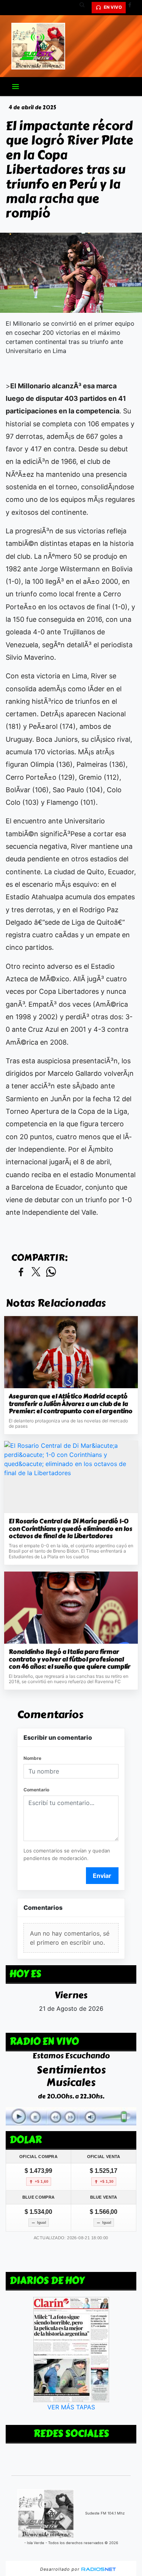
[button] (85, 8)
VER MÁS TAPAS (71, 2407)
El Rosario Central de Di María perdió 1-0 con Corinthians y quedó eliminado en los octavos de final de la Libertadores (70, 1529)
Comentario (36, 1790)
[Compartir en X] (36, 1272)
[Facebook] (133, 8)
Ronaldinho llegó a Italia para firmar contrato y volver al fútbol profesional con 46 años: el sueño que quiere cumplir (69, 1659)
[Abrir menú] (16, 87)
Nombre (32, 1758)
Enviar (102, 1876)
